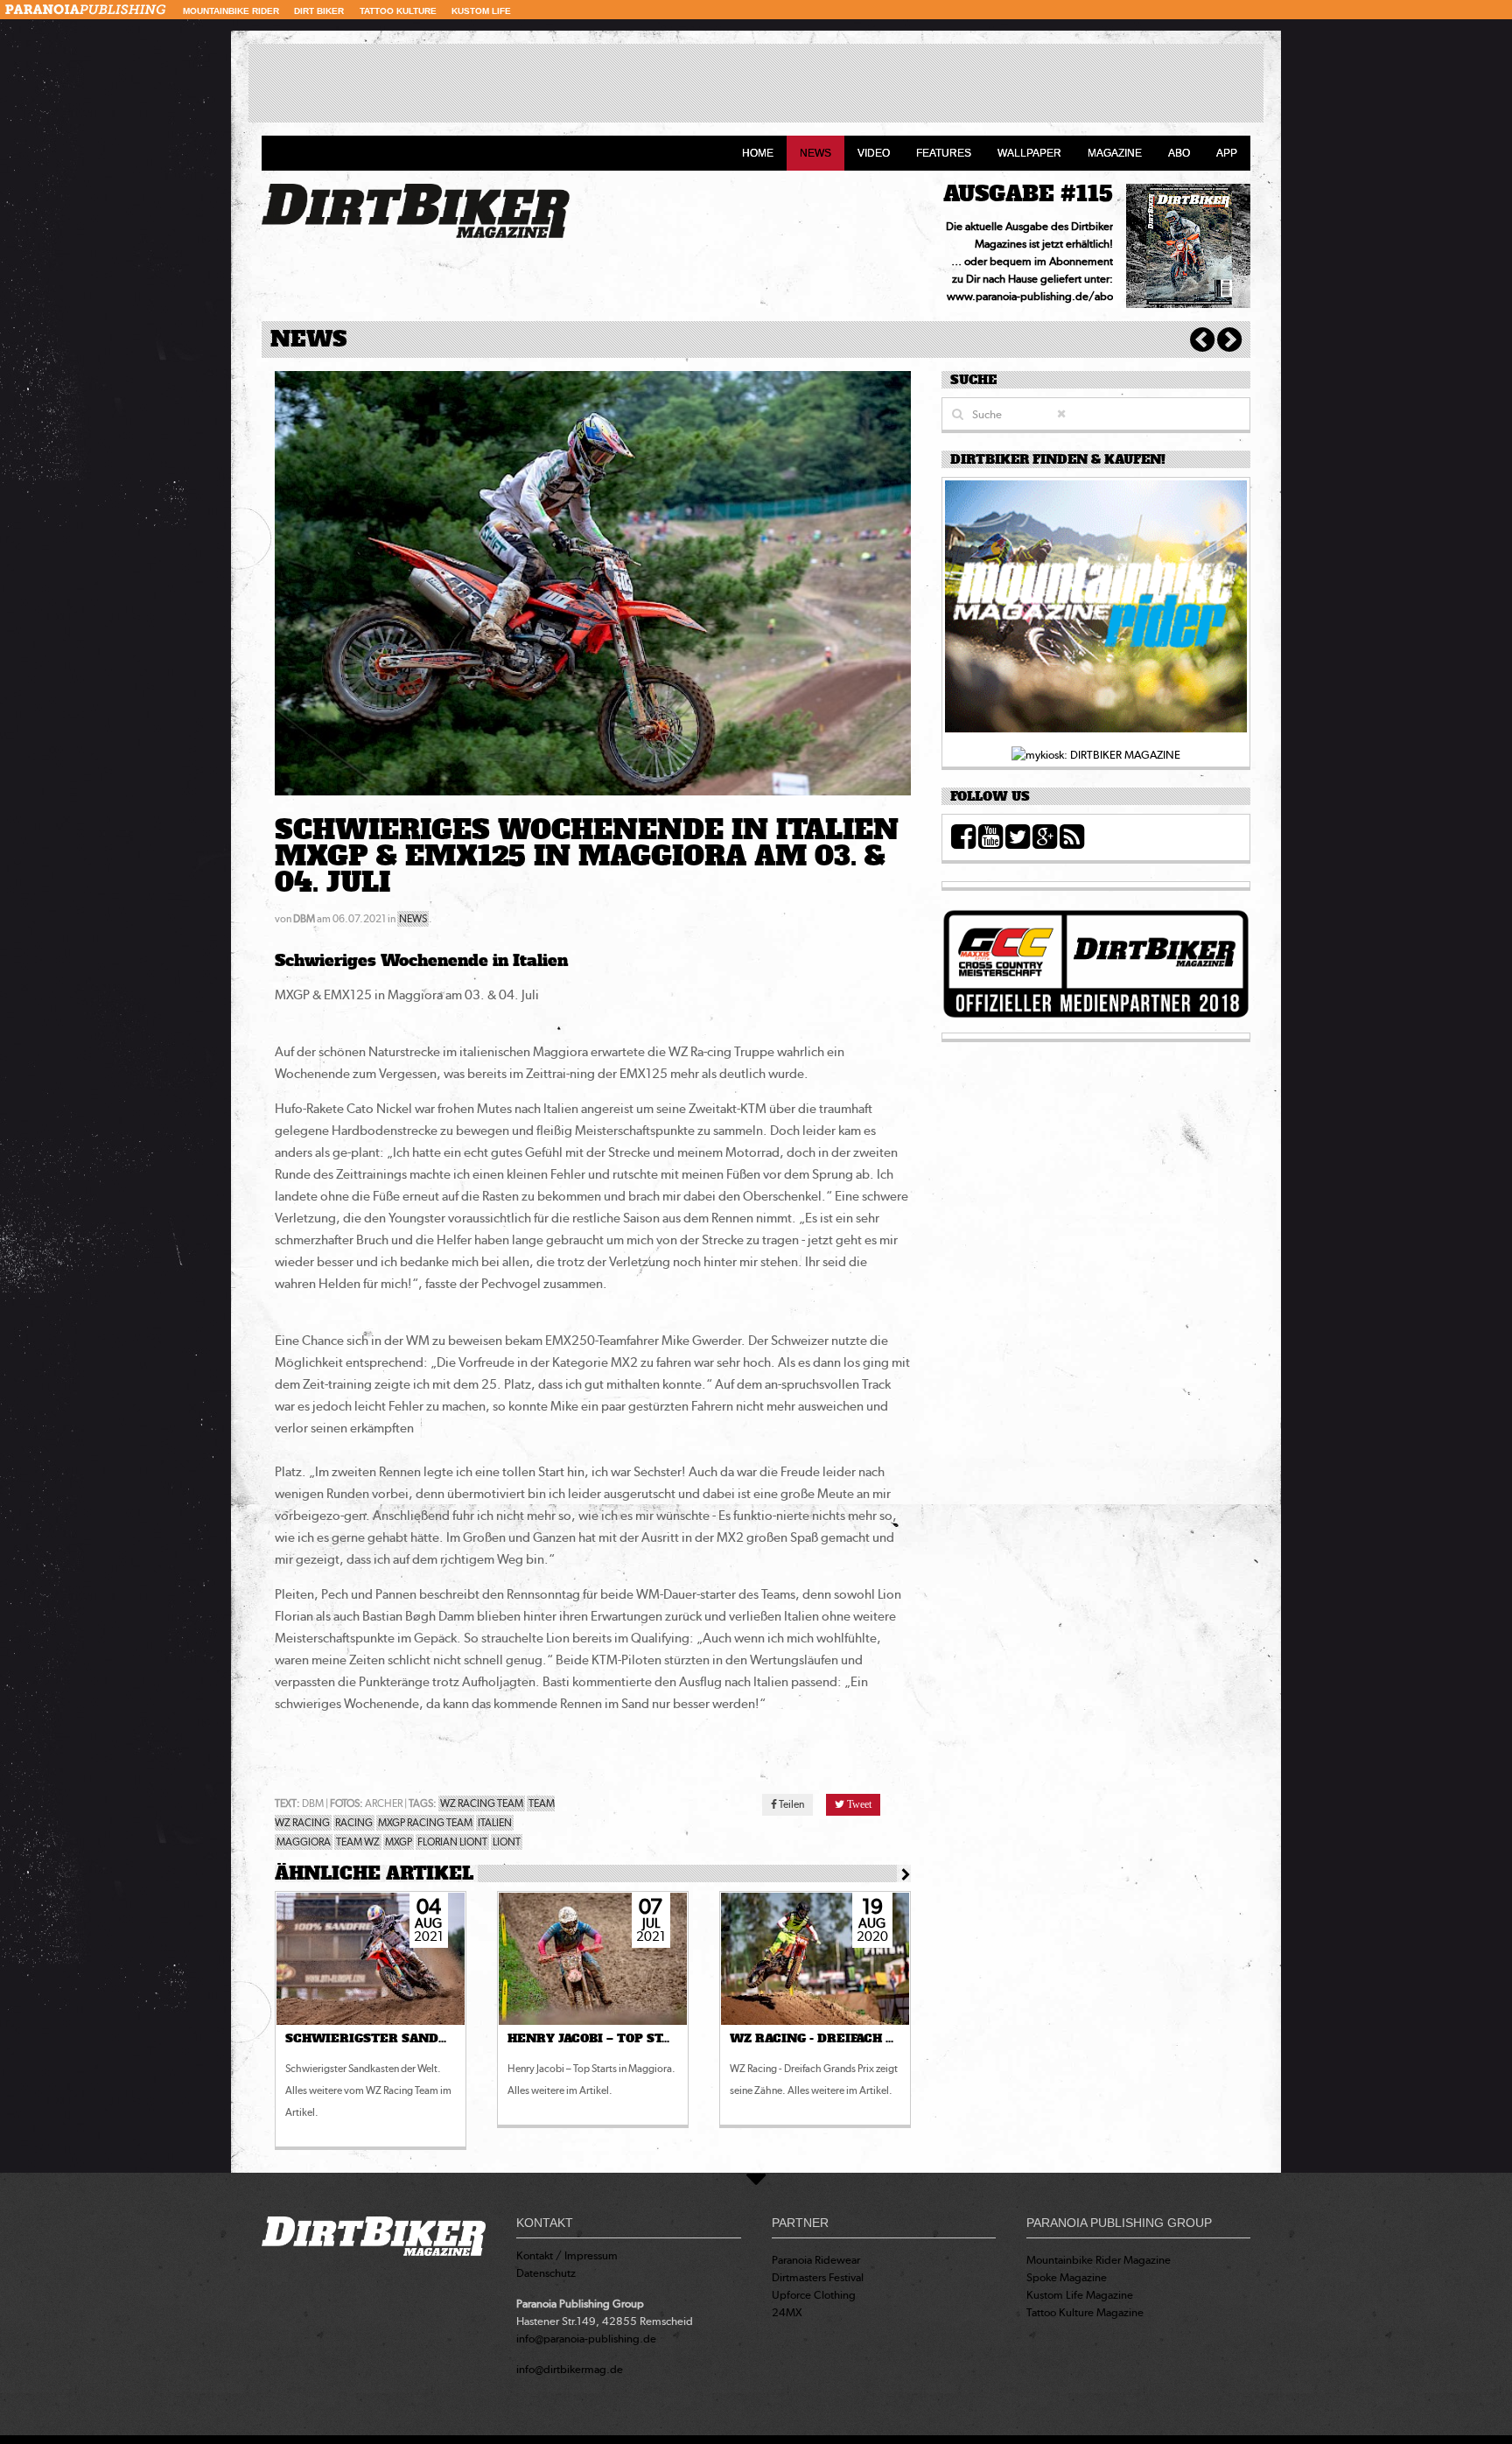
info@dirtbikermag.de (570, 2369)
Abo (1179, 153)
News (815, 153)
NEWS (413, 919)
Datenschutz (546, 2273)
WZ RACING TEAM (482, 1803)
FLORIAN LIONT (452, 1842)
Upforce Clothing (814, 2295)
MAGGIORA (304, 1842)
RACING (354, 1823)
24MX (787, 2312)
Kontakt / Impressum (567, 2255)
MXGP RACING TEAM (425, 1823)
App (1227, 153)
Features (944, 153)
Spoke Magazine (1067, 2277)
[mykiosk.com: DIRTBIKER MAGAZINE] (1096, 754)
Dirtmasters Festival (818, 2277)
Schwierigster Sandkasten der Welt (425, 2039)
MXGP (399, 1842)
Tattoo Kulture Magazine (1085, 2312)
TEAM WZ (358, 1842)
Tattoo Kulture (398, 11)
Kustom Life (481, 11)
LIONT (507, 1842)
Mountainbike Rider (231, 11)
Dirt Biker (319, 11)
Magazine (1115, 153)
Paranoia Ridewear (816, 2260)
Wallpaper (1029, 153)
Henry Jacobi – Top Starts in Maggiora (649, 2039)
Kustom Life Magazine (1080, 2295)
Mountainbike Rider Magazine (1099, 2260)
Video (874, 153)
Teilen (791, 1804)
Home (758, 153)
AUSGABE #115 (1028, 194)
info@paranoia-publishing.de (586, 2339)
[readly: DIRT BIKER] (1096, 611)
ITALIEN (495, 1823)
